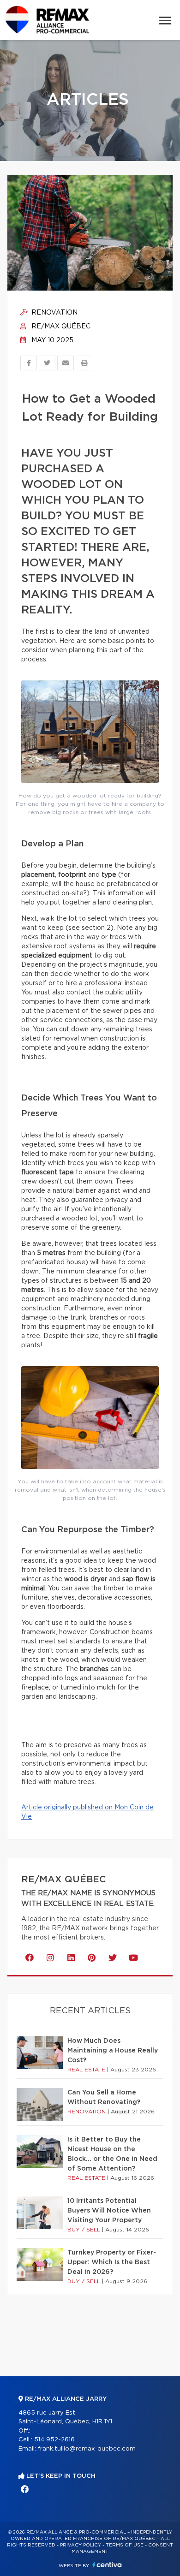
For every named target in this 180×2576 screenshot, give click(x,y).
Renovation (54, 313)
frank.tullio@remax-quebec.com (87, 2449)
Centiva (107, 2565)
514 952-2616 (54, 2440)
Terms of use (125, 2545)
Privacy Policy (81, 2545)
